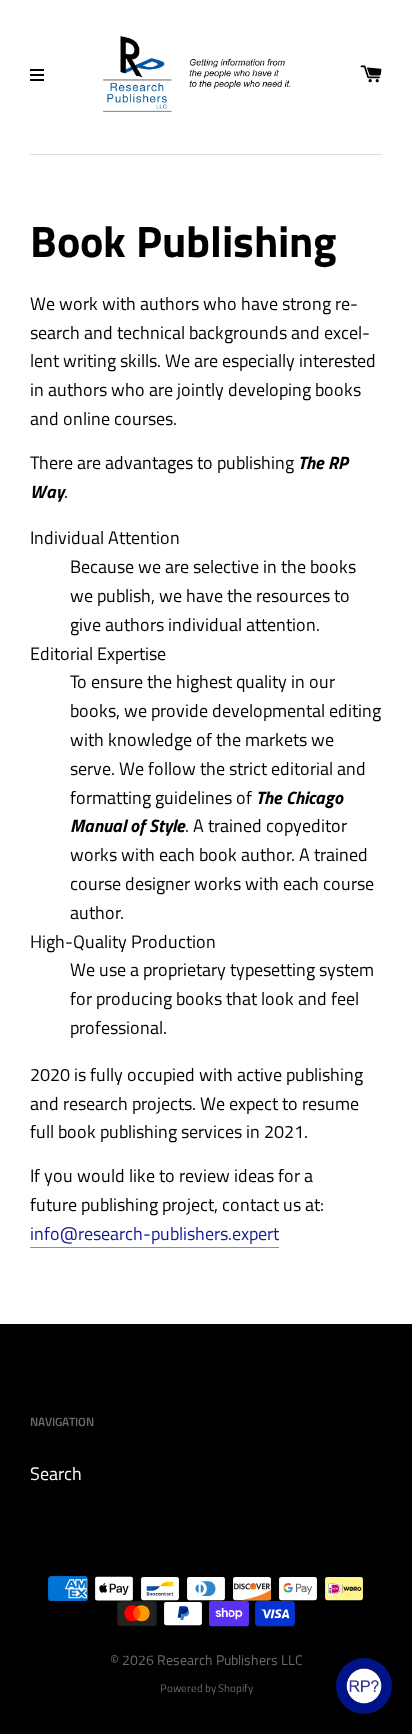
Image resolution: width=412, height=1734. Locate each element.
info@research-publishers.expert (154, 1233)
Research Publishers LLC (230, 1659)
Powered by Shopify (206, 1687)
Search (56, 1473)
